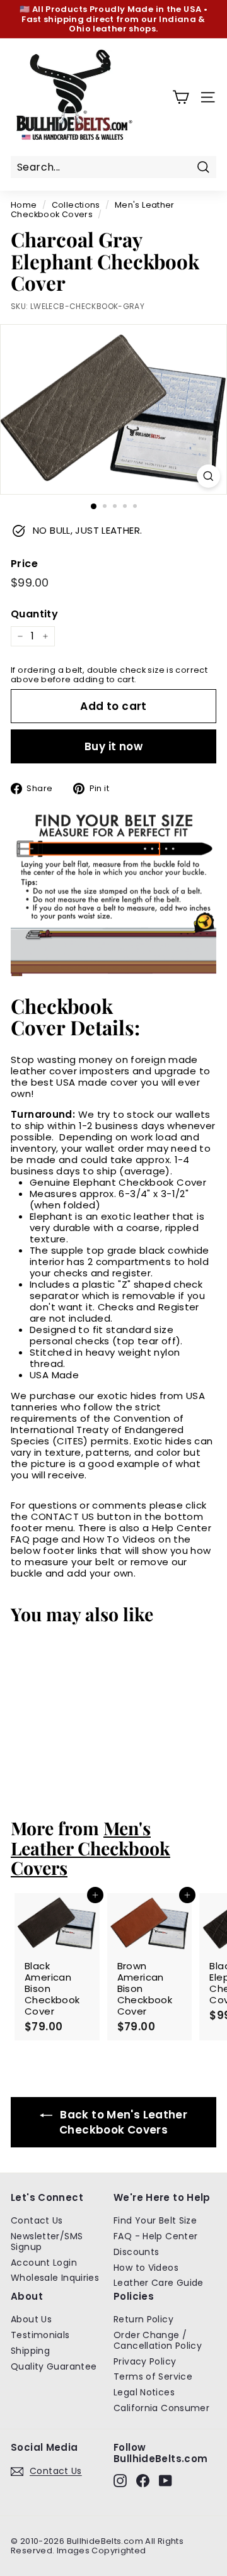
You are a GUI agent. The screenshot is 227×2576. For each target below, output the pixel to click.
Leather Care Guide (159, 2283)
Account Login (44, 2263)
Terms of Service (153, 2376)
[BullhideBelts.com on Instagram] (120, 2481)
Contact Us (37, 2220)
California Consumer (161, 2408)
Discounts (136, 2252)
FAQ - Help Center (155, 2236)
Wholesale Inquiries (55, 2278)
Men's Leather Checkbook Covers (93, 210)
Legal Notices (144, 2392)
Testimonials (40, 2335)
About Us (31, 2319)
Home (24, 205)
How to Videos (146, 2268)
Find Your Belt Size (155, 2220)
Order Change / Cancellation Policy (158, 2340)
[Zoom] (208, 476)
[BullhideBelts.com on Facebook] (143, 2481)
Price (24, 564)
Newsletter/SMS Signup (47, 2241)
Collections (76, 205)
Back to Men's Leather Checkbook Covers (122, 2122)
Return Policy (143, 2319)
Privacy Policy (145, 2361)
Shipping (30, 2351)
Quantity (34, 614)
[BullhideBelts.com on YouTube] (166, 2481)
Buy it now (113, 746)
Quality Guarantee (54, 2366)
